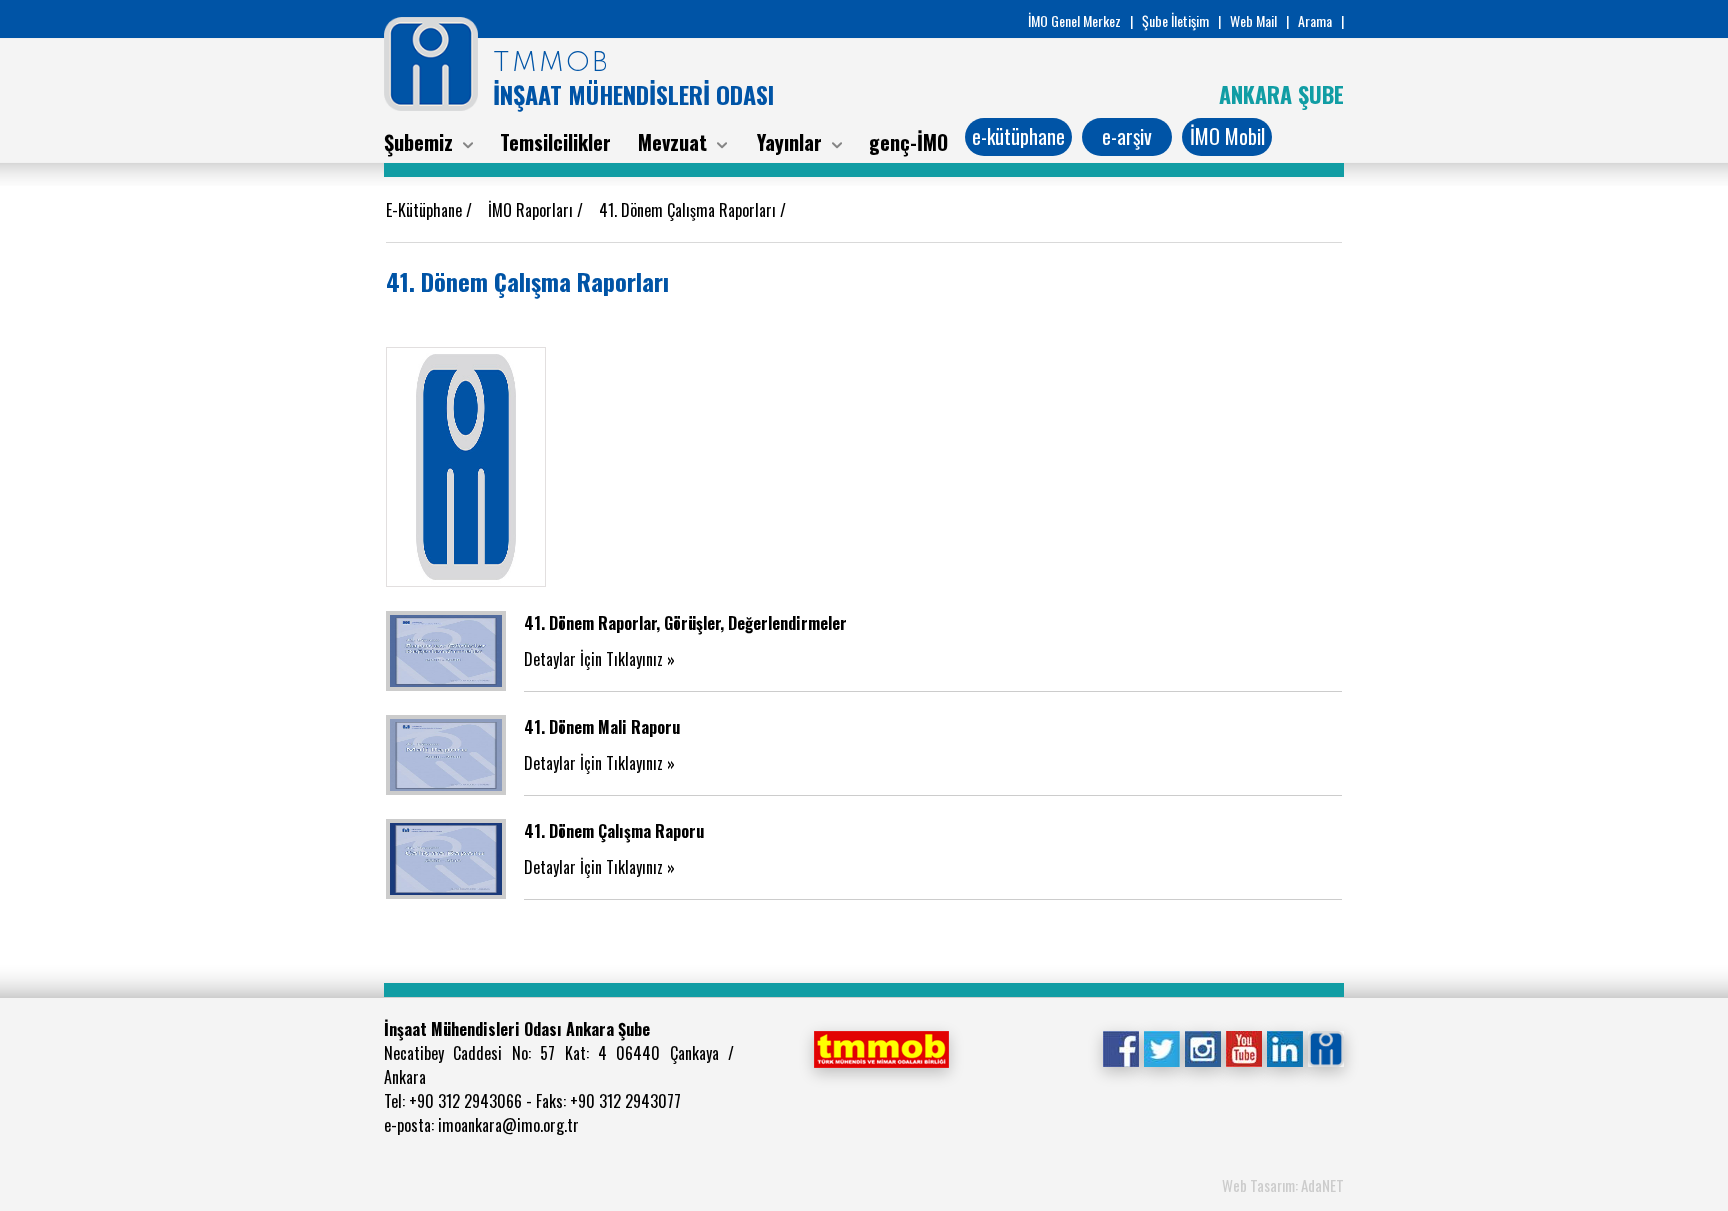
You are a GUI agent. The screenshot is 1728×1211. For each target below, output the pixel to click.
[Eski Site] (1325, 1047)
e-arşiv (1127, 136)
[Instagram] (1202, 1047)
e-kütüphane (1018, 136)
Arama (1315, 20)
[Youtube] (1243, 1047)
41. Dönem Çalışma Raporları (689, 210)
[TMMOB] (881, 1047)
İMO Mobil (1227, 136)
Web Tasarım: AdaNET (1283, 1185)
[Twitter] (1161, 1047)
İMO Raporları (532, 210)
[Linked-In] (1284, 1047)
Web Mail (1253, 20)
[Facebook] (1120, 1047)
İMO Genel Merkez (1074, 20)
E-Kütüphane (426, 210)
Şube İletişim (1175, 20)
